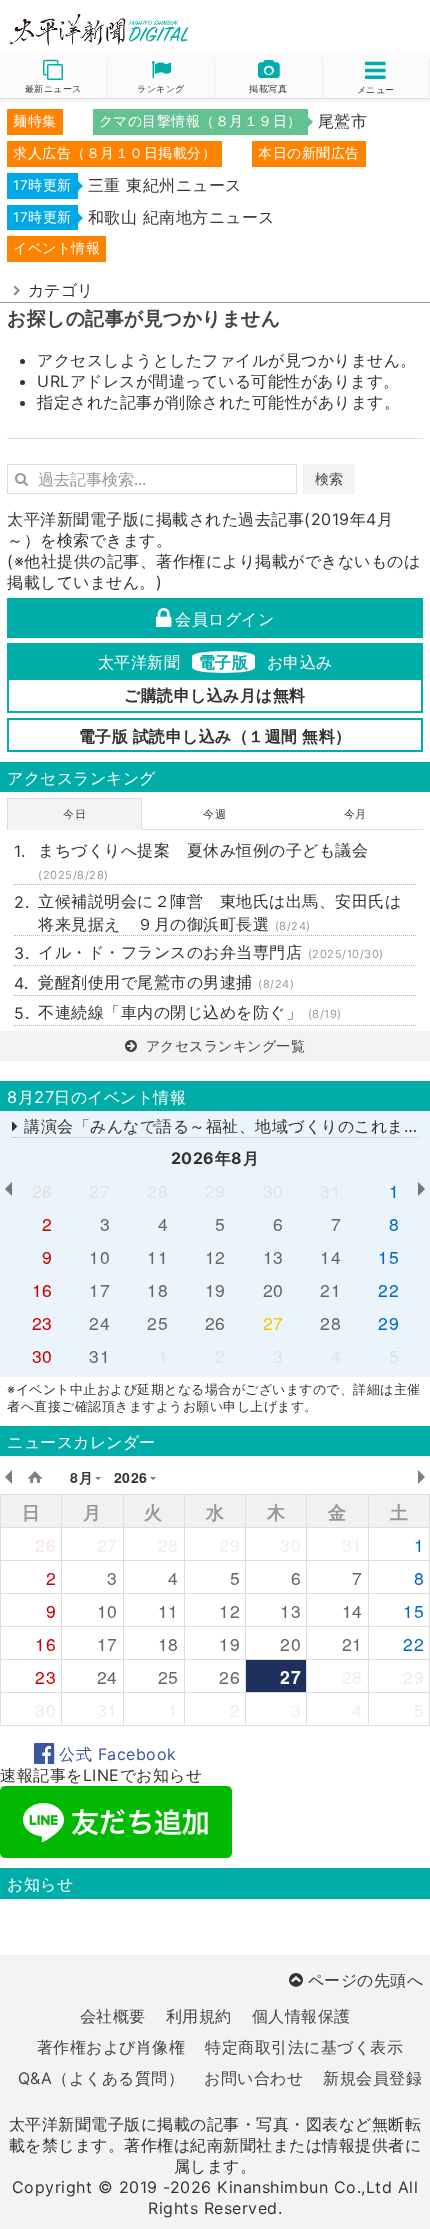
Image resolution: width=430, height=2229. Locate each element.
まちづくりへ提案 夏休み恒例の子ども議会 (203, 860)
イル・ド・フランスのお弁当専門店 (211, 952)
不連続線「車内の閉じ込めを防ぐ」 (190, 1012)
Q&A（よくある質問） (101, 2078)
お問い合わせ (253, 2078)
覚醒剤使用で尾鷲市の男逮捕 (166, 982)
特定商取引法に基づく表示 (304, 2047)
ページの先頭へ (365, 1980)
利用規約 (199, 2016)
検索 (329, 478)
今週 (214, 814)
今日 (74, 814)
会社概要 (113, 2016)
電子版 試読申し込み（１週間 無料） (215, 736)
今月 (355, 814)
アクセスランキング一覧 (223, 1045)
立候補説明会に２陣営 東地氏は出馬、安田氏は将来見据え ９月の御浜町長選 (219, 912)
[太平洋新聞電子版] (107, 30)
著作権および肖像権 (111, 2047)
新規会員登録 (372, 2078)
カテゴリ (61, 290)
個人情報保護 (301, 2016)
